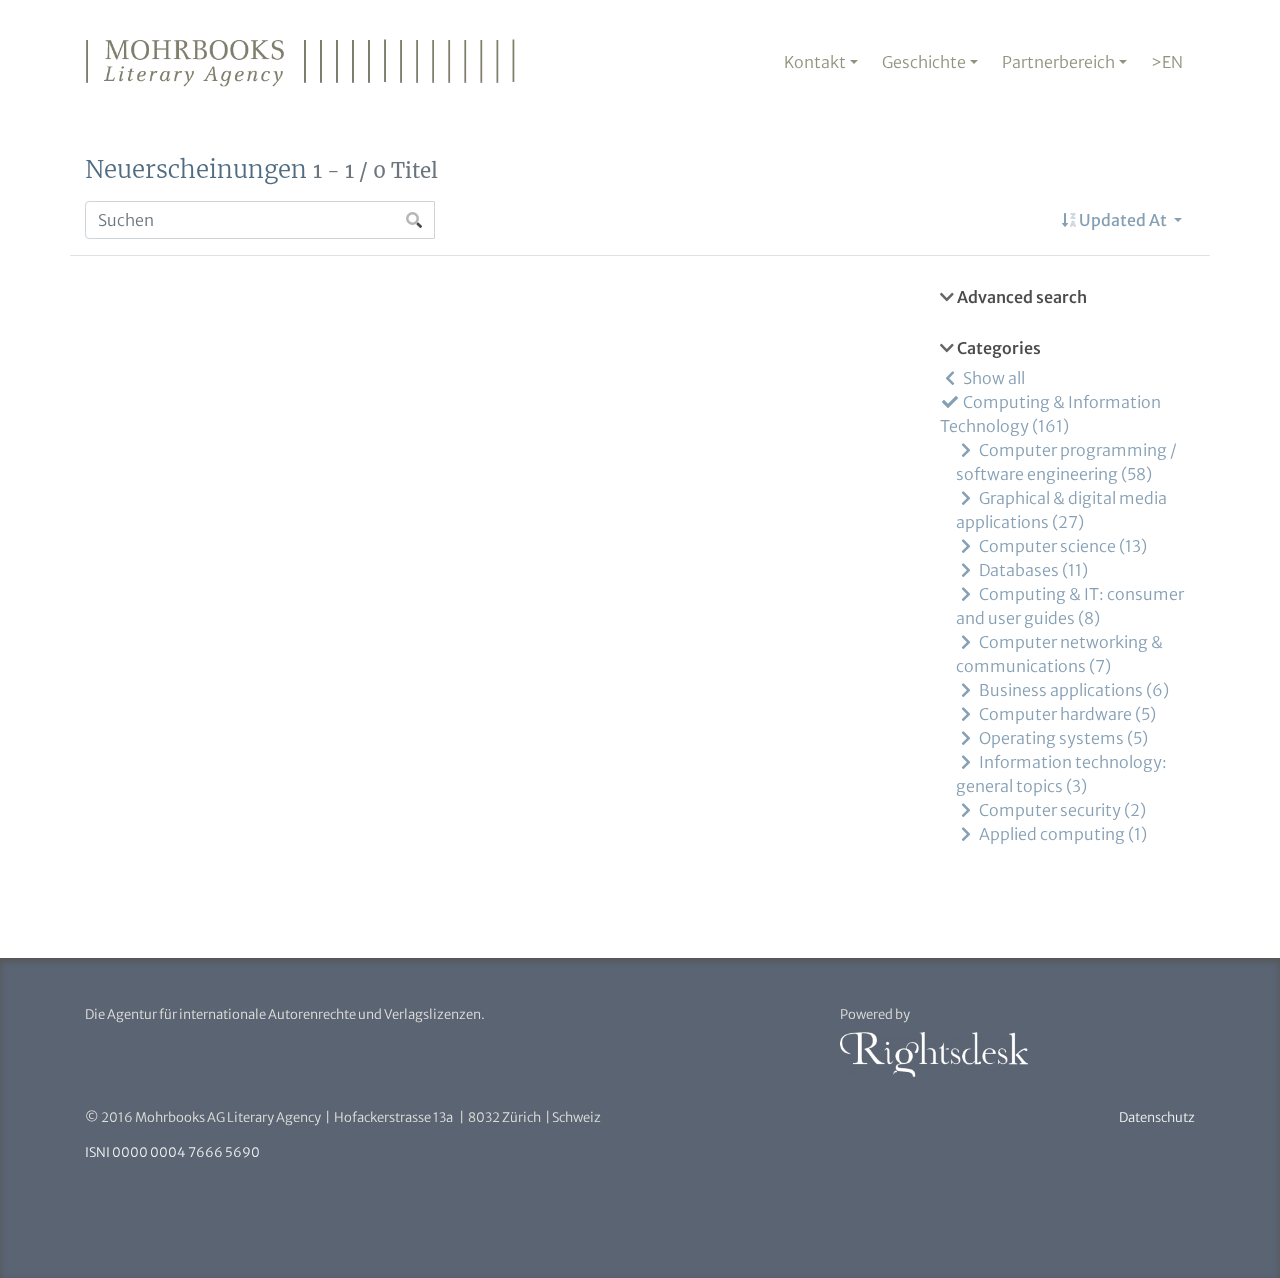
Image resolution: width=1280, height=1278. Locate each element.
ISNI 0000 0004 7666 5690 (172, 1152)
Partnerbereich (1058, 62)
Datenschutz (1157, 1117)
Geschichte (924, 62)
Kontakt (815, 62)
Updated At (1123, 220)
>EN (1167, 62)
